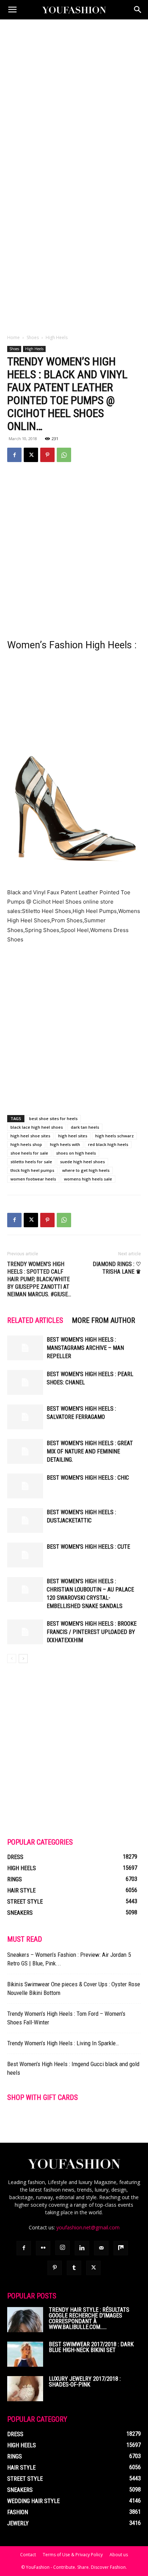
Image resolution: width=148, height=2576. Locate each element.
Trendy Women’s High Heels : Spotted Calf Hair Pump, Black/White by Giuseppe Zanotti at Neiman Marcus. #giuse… (39, 1279)
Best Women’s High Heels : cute (88, 1547)
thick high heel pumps (32, 1170)
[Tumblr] (74, 2268)
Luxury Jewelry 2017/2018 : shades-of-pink (85, 2382)
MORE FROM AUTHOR (103, 1320)
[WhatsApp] (64, 455)
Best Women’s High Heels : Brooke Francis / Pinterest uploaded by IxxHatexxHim (92, 1632)
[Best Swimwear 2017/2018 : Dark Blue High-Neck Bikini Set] (25, 2354)
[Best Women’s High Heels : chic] (25, 1486)
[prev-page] (12, 1659)
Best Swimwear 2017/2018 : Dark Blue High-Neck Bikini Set (91, 2347)
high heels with (65, 1144)
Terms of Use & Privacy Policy (73, 2555)
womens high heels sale (88, 1179)
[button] (12, 10)
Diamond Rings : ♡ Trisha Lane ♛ (117, 1268)
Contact (28, 2555)
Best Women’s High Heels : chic (88, 1478)
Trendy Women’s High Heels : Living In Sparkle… (63, 2043)
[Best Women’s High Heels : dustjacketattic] (25, 1520)
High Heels (57, 337)
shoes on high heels (76, 1153)
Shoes (33, 337)
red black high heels (108, 1144)
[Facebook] (14, 455)
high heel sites (73, 1136)
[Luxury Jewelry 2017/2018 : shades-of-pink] (25, 2389)
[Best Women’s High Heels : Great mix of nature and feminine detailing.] (25, 1451)
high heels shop (26, 1144)
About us (119, 2555)
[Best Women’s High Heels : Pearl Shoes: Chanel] (25, 1382)
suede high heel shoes (82, 1162)
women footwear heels (33, 1179)
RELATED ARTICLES (35, 1320)
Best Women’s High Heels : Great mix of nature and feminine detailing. (90, 1451)
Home (13, 337)
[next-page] (23, 1659)
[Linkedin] (82, 2248)
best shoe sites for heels (53, 1118)
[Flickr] (43, 2248)
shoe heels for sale (29, 1153)
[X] (31, 455)
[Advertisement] (74, 97)
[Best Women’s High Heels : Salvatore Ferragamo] (25, 1417)
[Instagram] (63, 2248)
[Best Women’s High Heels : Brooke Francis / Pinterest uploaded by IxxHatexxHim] (25, 1632)
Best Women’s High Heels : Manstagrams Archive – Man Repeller (85, 1348)
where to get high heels (86, 1170)
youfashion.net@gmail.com (88, 2227)
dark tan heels (85, 1127)
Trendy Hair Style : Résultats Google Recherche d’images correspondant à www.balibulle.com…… (89, 2318)
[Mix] (121, 2248)
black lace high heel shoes (37, 1127)
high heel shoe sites (30, 1136)
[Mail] (101, 2248)
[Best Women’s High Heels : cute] (25, 1555)
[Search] (138, 10)
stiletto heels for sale (31, 1162)
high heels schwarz (114, 1136)
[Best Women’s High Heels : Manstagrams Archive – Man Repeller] (25, 1348)
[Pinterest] (47, 455)
